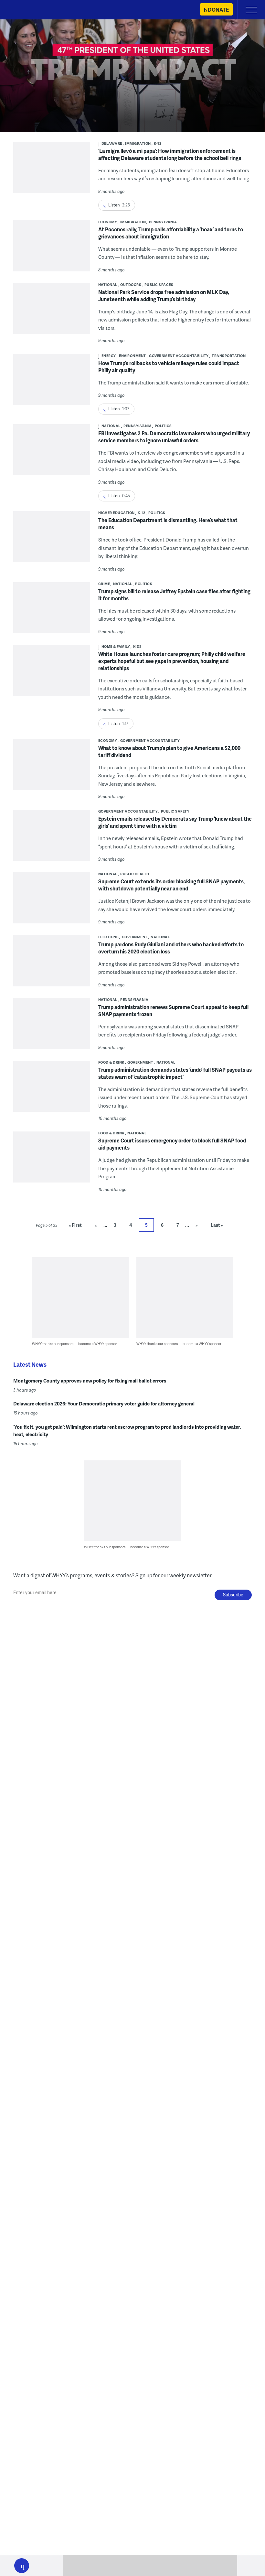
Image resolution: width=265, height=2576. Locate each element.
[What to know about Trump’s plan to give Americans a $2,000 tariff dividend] (52, 769)
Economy (108, 222)
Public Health (135, 874)
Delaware (112, 143)
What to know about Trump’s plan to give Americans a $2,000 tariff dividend (169, 751)
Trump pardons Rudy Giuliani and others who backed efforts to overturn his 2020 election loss (171, 948)
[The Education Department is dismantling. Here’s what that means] (52, 541)
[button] (22, 2566)
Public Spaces (159, 284)
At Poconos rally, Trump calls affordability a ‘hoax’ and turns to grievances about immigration (171, 233)
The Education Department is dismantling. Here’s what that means (168, 524)
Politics (163, 426)
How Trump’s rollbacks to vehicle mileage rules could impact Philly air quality (169, 367)
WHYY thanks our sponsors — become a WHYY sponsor (74, 1344)
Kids (138, 646)
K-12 (158, 143)
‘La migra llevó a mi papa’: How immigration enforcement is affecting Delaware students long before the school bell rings (170, 154)
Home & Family (116, 646)
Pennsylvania (163, 222)
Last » (217, 1225)
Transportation (229, 356)
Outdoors (131, 284)
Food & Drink (111, 1062)
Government (135, 937)
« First (75, 1225)
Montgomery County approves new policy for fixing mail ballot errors (90, 1381)
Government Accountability (179, 356)
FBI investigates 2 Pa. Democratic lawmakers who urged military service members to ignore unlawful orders (174, 437)
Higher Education (117, 513)
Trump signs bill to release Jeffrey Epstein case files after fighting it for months (174, 595)
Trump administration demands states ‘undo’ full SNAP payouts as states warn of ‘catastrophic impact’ (175, 1073)
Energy (109, 356)
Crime (104, 584)
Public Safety (175, 811)
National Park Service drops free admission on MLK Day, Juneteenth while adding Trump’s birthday (164, 295)
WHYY (24, 10)
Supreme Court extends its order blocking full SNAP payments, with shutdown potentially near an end (172, 885)
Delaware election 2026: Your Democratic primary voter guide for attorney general (104, 1404)
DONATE (218, 10)
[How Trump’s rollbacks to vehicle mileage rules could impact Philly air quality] (52, 384)
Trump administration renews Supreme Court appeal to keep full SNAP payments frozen (173, 1010)
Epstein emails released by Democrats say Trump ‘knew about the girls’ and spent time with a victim (175, 822)
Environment (132, 356)
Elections (109, 937)
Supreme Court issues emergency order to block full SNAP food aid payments (172, 1144)
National (108, 284)
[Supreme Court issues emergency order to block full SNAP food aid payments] (52, 1161)
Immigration (138, 143)
